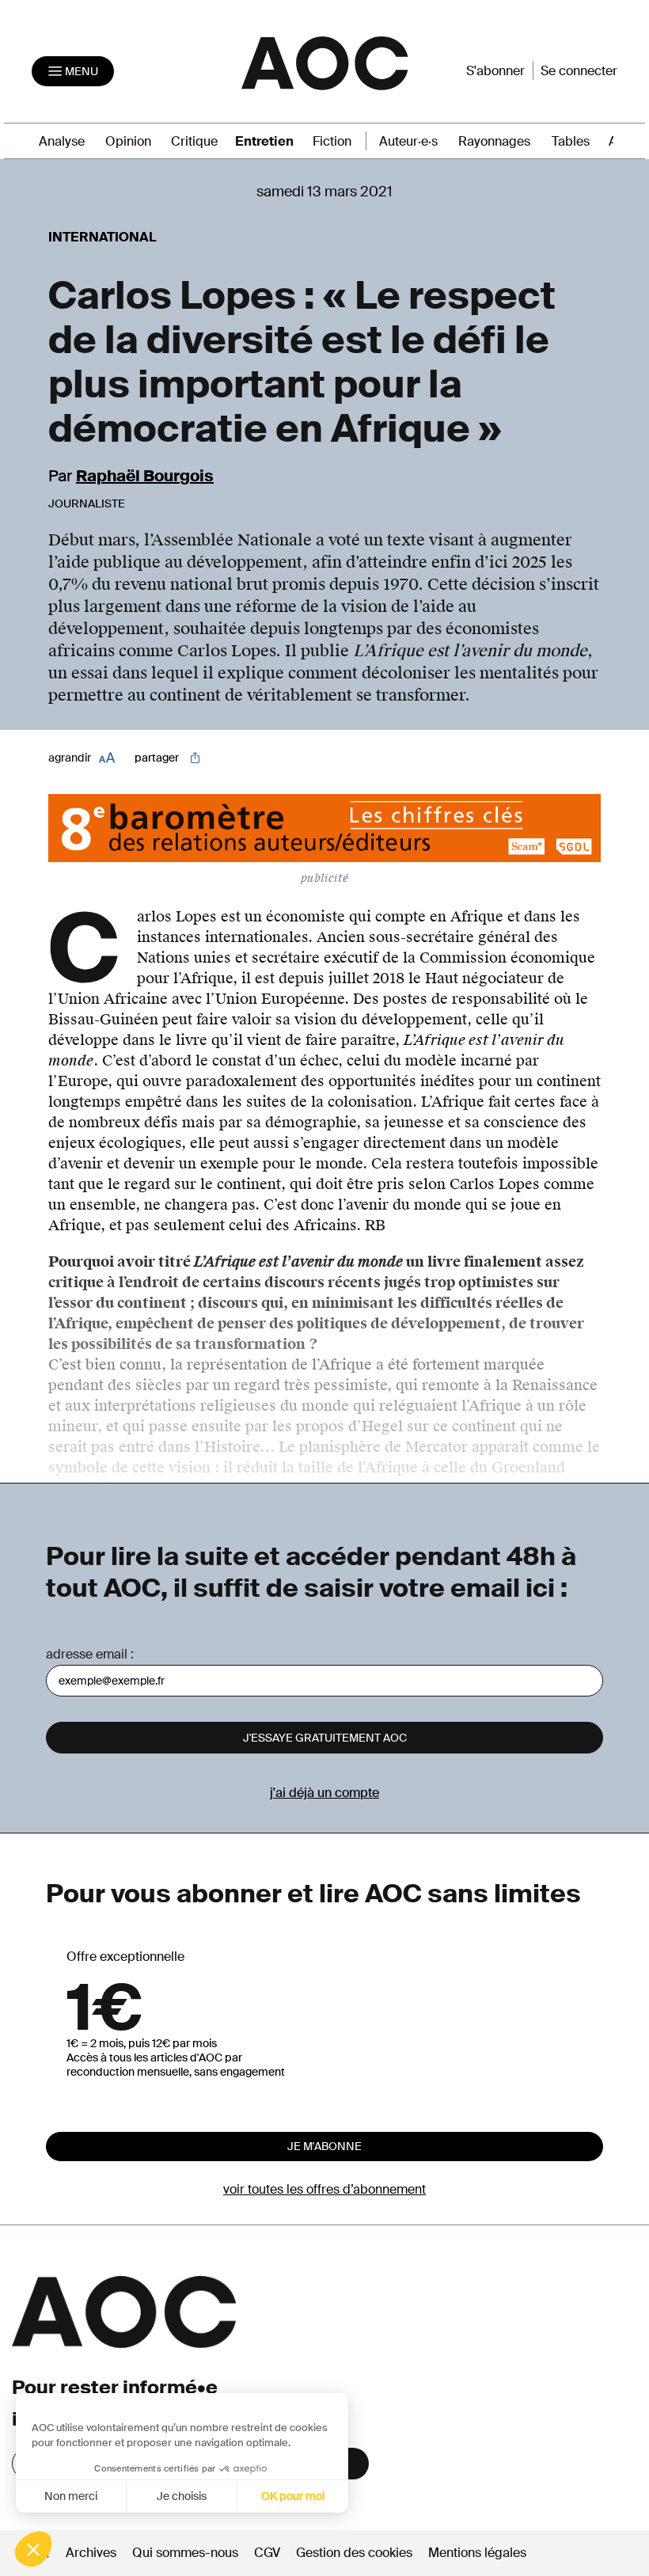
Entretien (264, 141)
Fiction (332, 141)
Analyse (62, 141)
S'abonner (495, 71)
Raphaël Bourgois (145, 476)
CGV (267, 2553)
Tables (571, 141)
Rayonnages (494, 141)
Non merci (71, 2496)
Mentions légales (477, 2553)
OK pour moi (293, 2496)
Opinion (128, 141)
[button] (33, 2549)
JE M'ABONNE (324, 2146)
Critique (194, 141)
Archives (91, 2553)
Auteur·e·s (408, 141)
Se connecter (579, 71)
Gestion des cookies (356, 2553)
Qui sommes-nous (185, 2553)
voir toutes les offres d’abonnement (324, 2189)
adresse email (87, 1654)
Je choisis (182, 2496)
